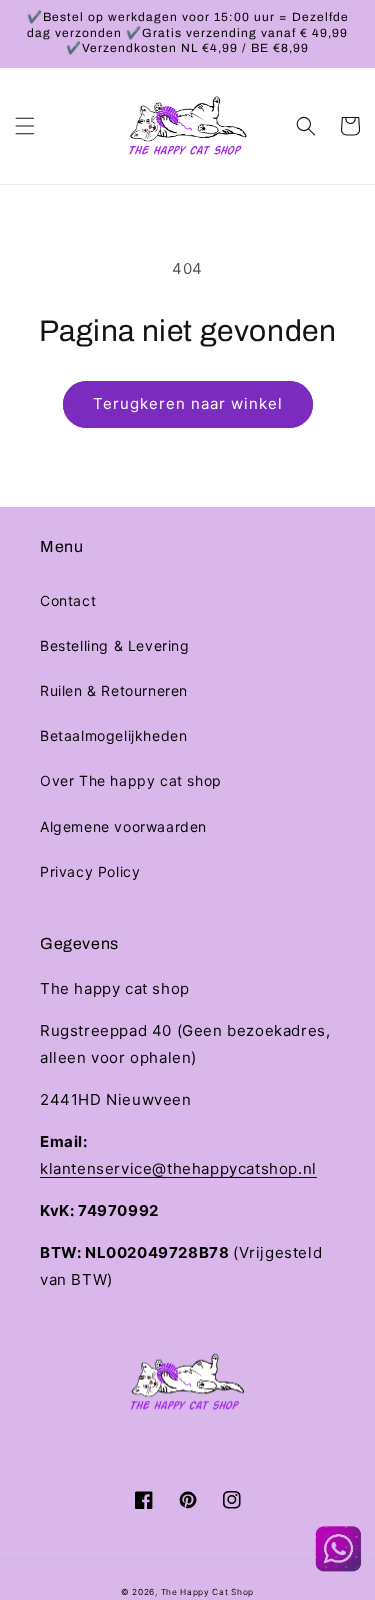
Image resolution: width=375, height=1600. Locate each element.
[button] (25, 126)
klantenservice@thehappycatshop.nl (178, 1168)
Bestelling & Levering (115, 645)
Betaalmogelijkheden (113, 735)
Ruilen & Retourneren (114, 690)
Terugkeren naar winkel (188, 403)
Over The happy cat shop (131, 780)
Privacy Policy (90, 871)
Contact (68, 600)
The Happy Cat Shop (208, 1592)
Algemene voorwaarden (123, 826)
